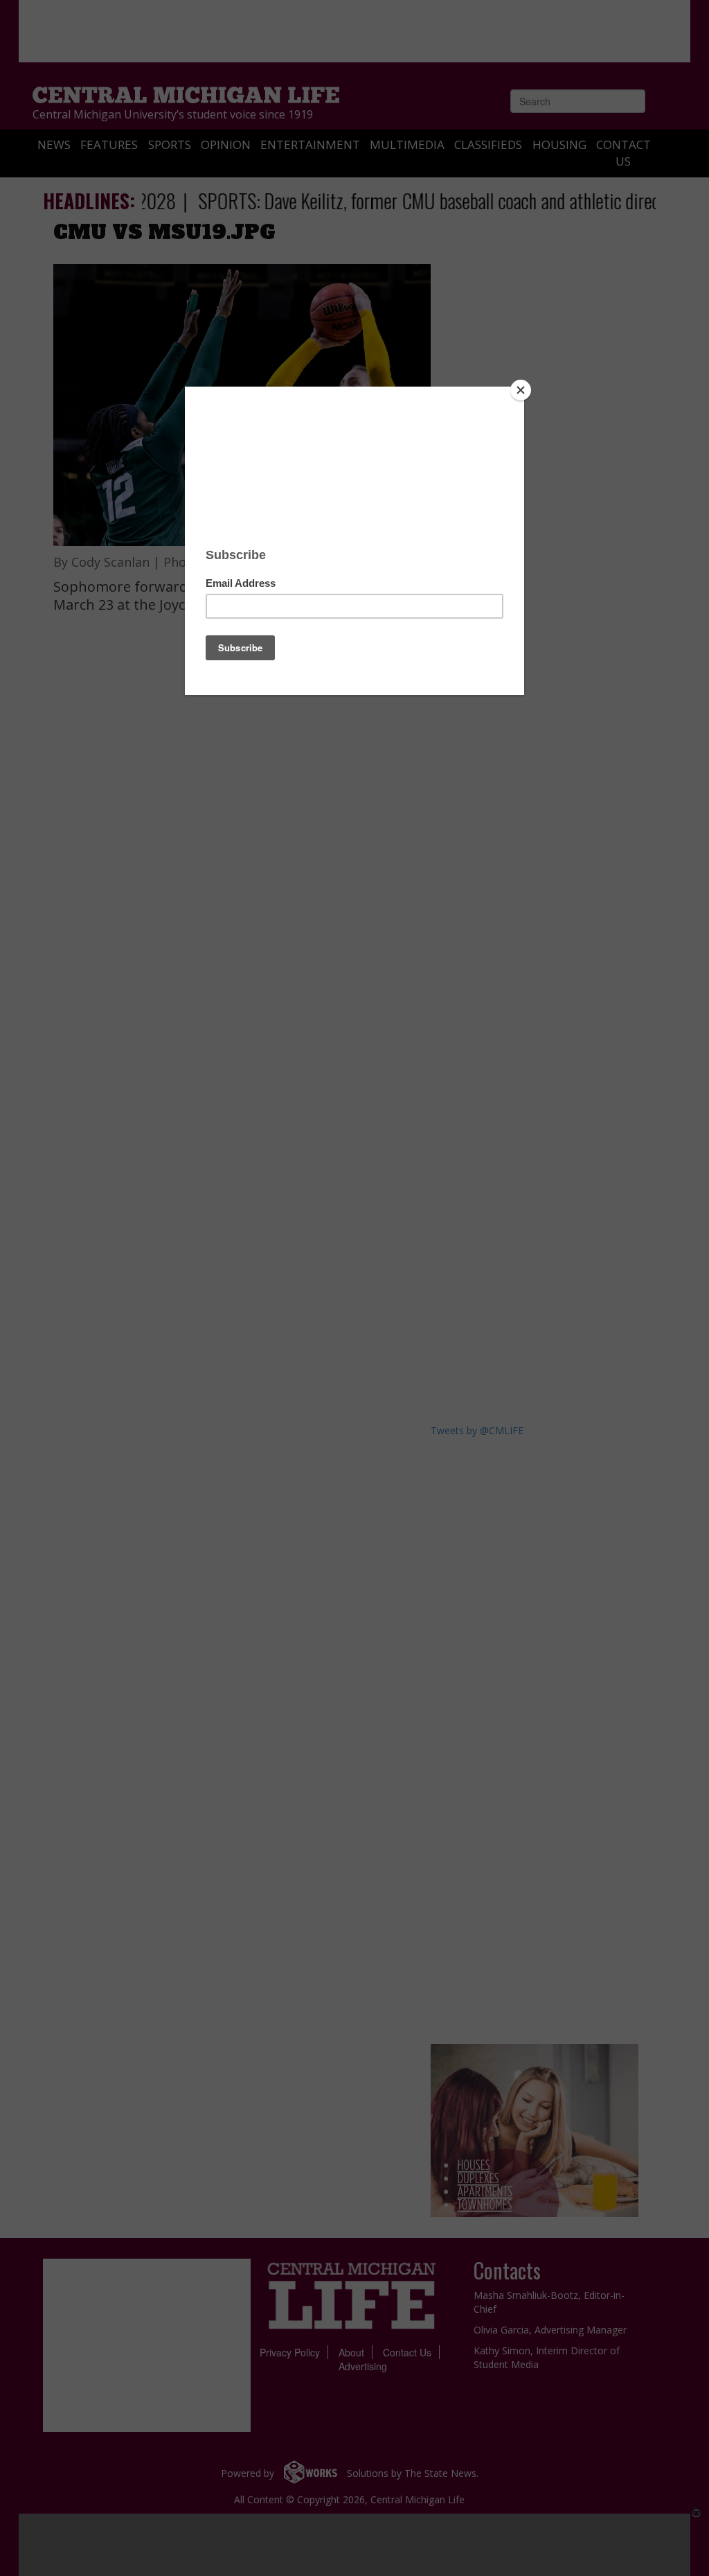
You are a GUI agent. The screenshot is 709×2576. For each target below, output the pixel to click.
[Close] (521, 390)
